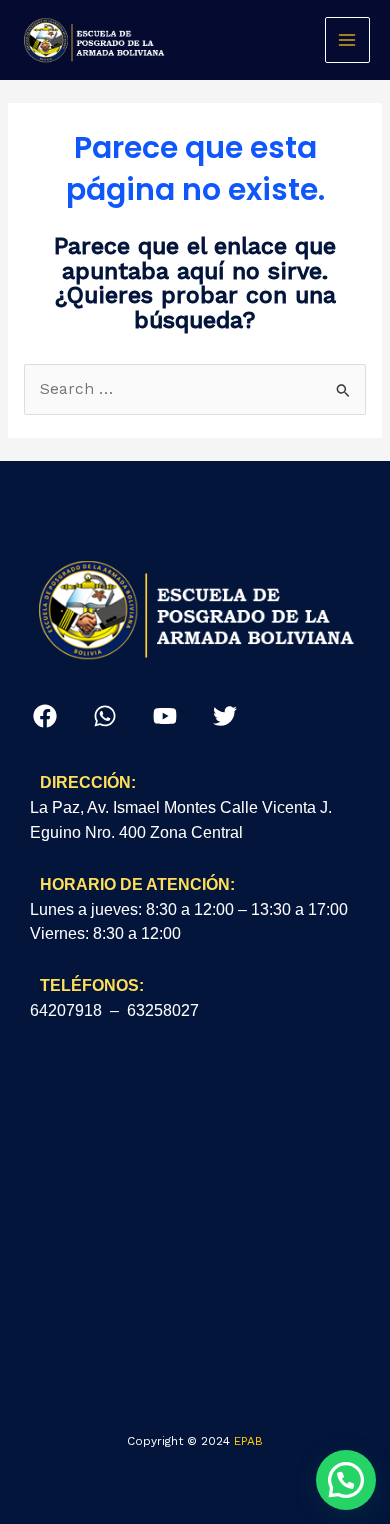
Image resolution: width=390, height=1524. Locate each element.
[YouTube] (165, 716)
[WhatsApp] (105, 716)
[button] (346, 1480)
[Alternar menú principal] (347, 39)
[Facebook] (45, 716)
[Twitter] (225, 716)
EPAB (248, 1441)
